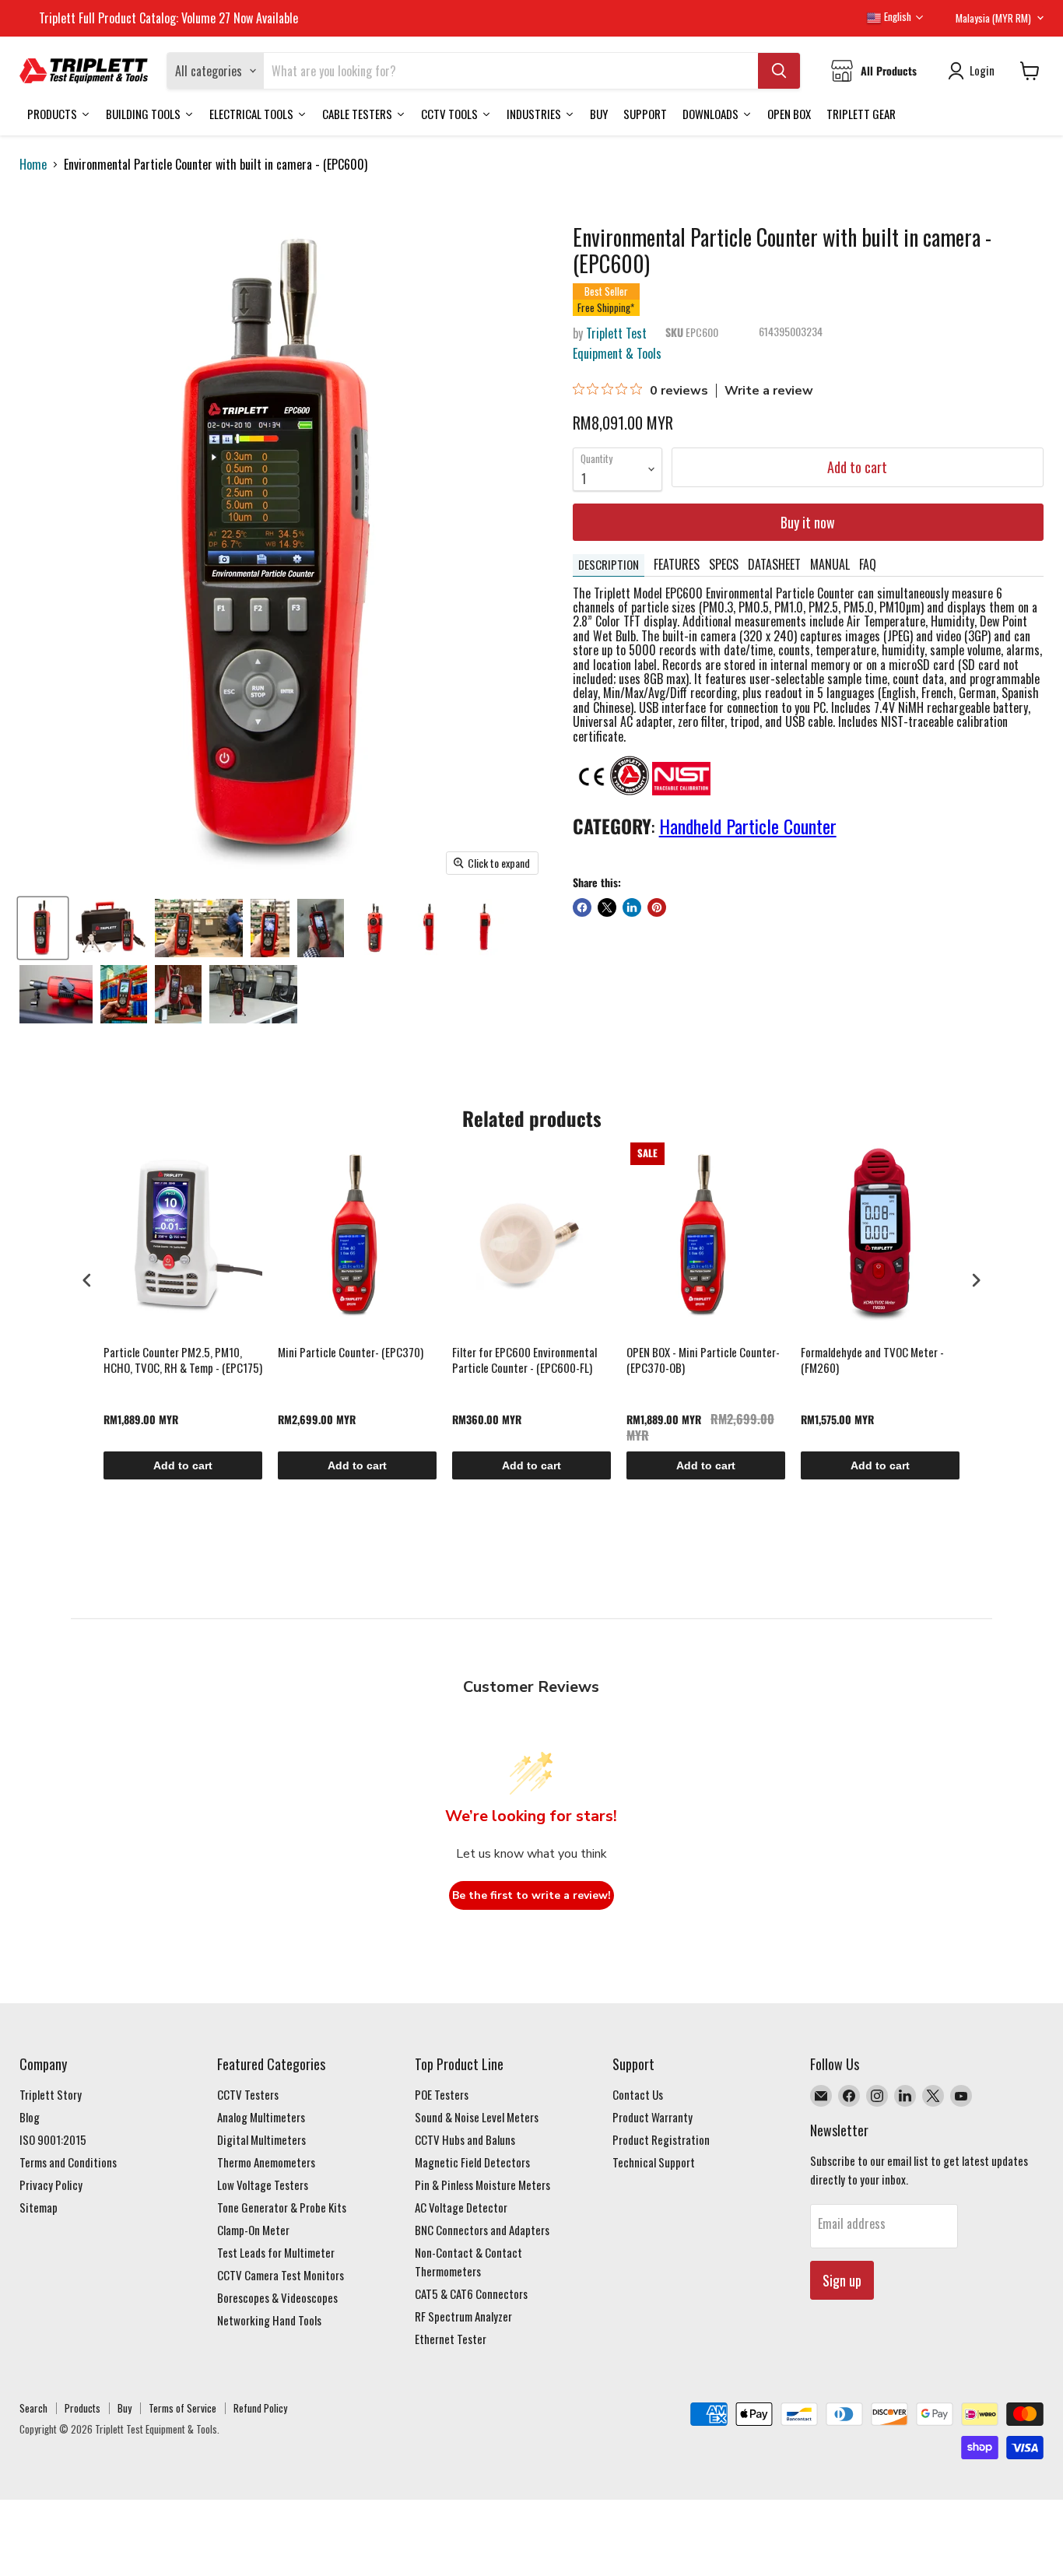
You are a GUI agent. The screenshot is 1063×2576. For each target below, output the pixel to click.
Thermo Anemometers (266, 2162)
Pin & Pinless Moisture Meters (482, 2185)
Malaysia (993, 18)
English (896, 16)
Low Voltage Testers (263, 2185)
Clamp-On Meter (253, 2230)
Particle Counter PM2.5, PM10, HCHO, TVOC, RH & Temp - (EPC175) (183, 1360)
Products (82, 2408)
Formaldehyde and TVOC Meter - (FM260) (872, 1360)
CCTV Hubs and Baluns (465, 2139)
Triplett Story (51, 2094)
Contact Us (638, 2094)
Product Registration (661, 2139)
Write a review (769, 391)
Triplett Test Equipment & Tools (617, 343)
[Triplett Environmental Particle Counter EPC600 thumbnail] (321, 928)
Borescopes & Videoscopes (277, 2297)
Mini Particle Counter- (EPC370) (351, 1353)
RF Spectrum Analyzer (463, 2316)
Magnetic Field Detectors (472, 2162)
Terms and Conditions (68, 2162)
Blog (30, 2117)
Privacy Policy (51, 2185)
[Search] (779, 71)
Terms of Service (182, 2408)
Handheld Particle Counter (748, 826)
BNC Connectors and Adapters (482, 2230)
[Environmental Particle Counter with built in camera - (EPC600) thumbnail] (43, 928)
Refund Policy (260, 2408)
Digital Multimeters (261, 2139)
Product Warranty (653, 2117)
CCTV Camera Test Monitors (281, 2275)
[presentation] (87, 1281)
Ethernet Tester (451, 2339)
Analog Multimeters (261, 2117)
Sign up (842, 2280)
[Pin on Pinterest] (657, 907)
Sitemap (39, 2207)
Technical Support (654, 2162)
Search (33, 2408)
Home (33, 164)
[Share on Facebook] (582, 907)
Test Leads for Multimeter (276, 2252)
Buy (125, 2408)
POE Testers (442, 2094)
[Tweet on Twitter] (607, 907)
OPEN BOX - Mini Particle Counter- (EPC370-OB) (703, 1360)
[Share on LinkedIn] (632, 907)
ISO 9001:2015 (53, 2139)
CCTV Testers (248, 2094)
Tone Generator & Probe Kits (282, 2207)
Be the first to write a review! (531, 1895)
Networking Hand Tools (269, 2320)
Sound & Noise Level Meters (477, 2117)
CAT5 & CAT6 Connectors (471, 2293)
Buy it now (808, 522)
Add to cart (183, 1465)
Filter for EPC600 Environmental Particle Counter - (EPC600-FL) (524, 1360)
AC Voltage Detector (461, 2207)
